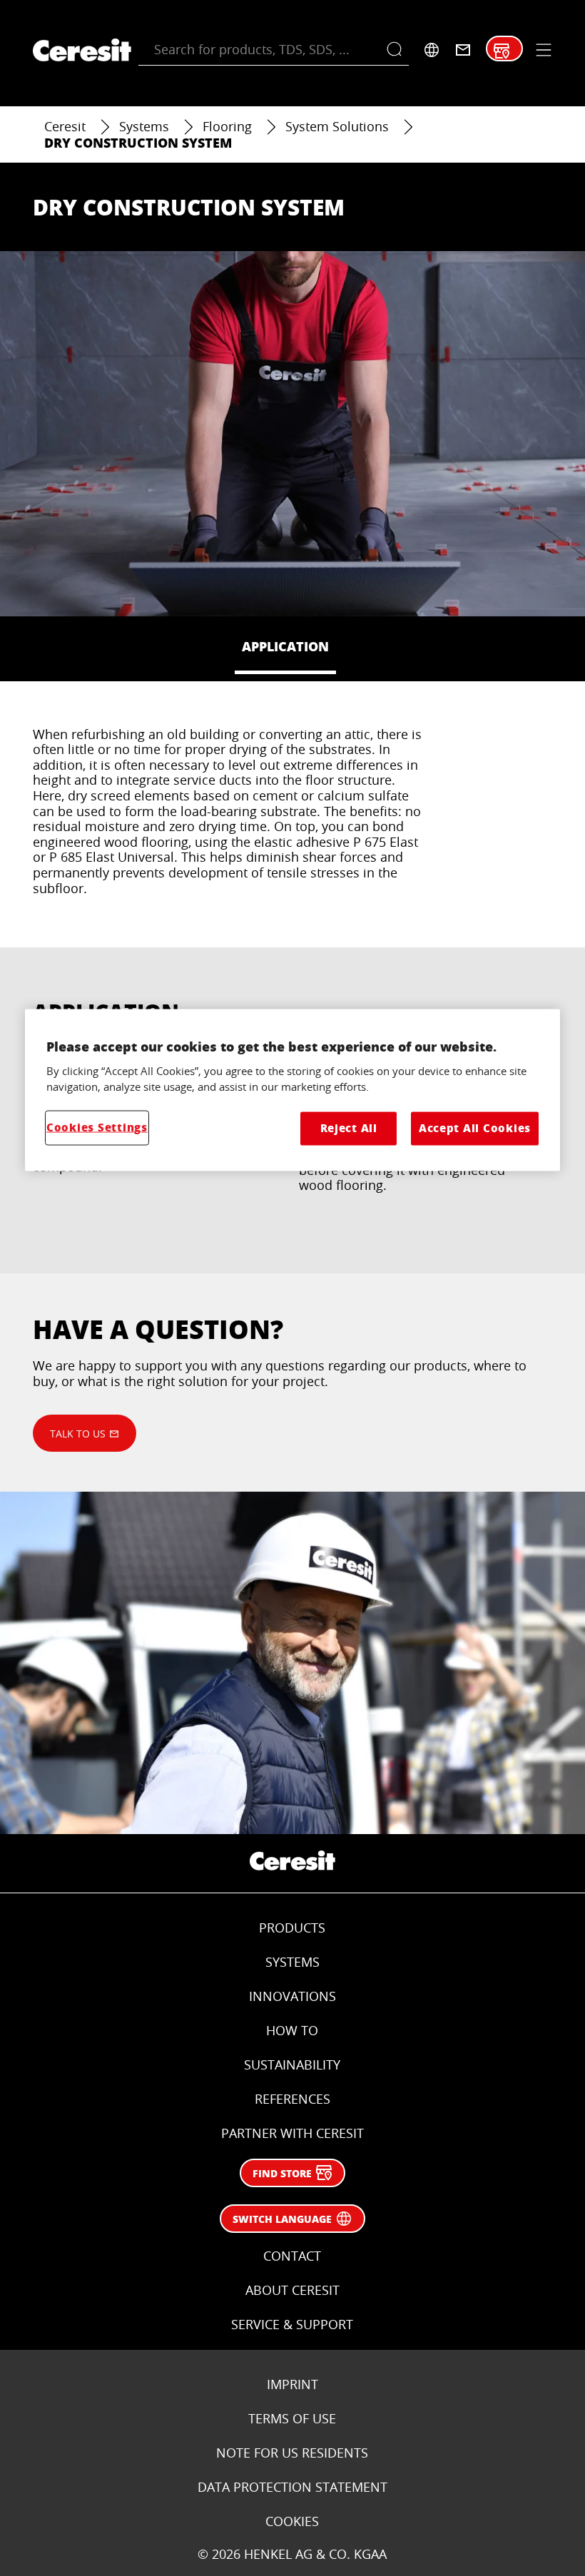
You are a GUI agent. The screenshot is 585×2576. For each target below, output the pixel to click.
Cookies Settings (97, 1127)
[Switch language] (432, 50)
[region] (292, 1090)
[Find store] (502, 51)
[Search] (398, 50)
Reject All (349, 1128)
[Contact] (463, 50)
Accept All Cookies (475, 1128)
